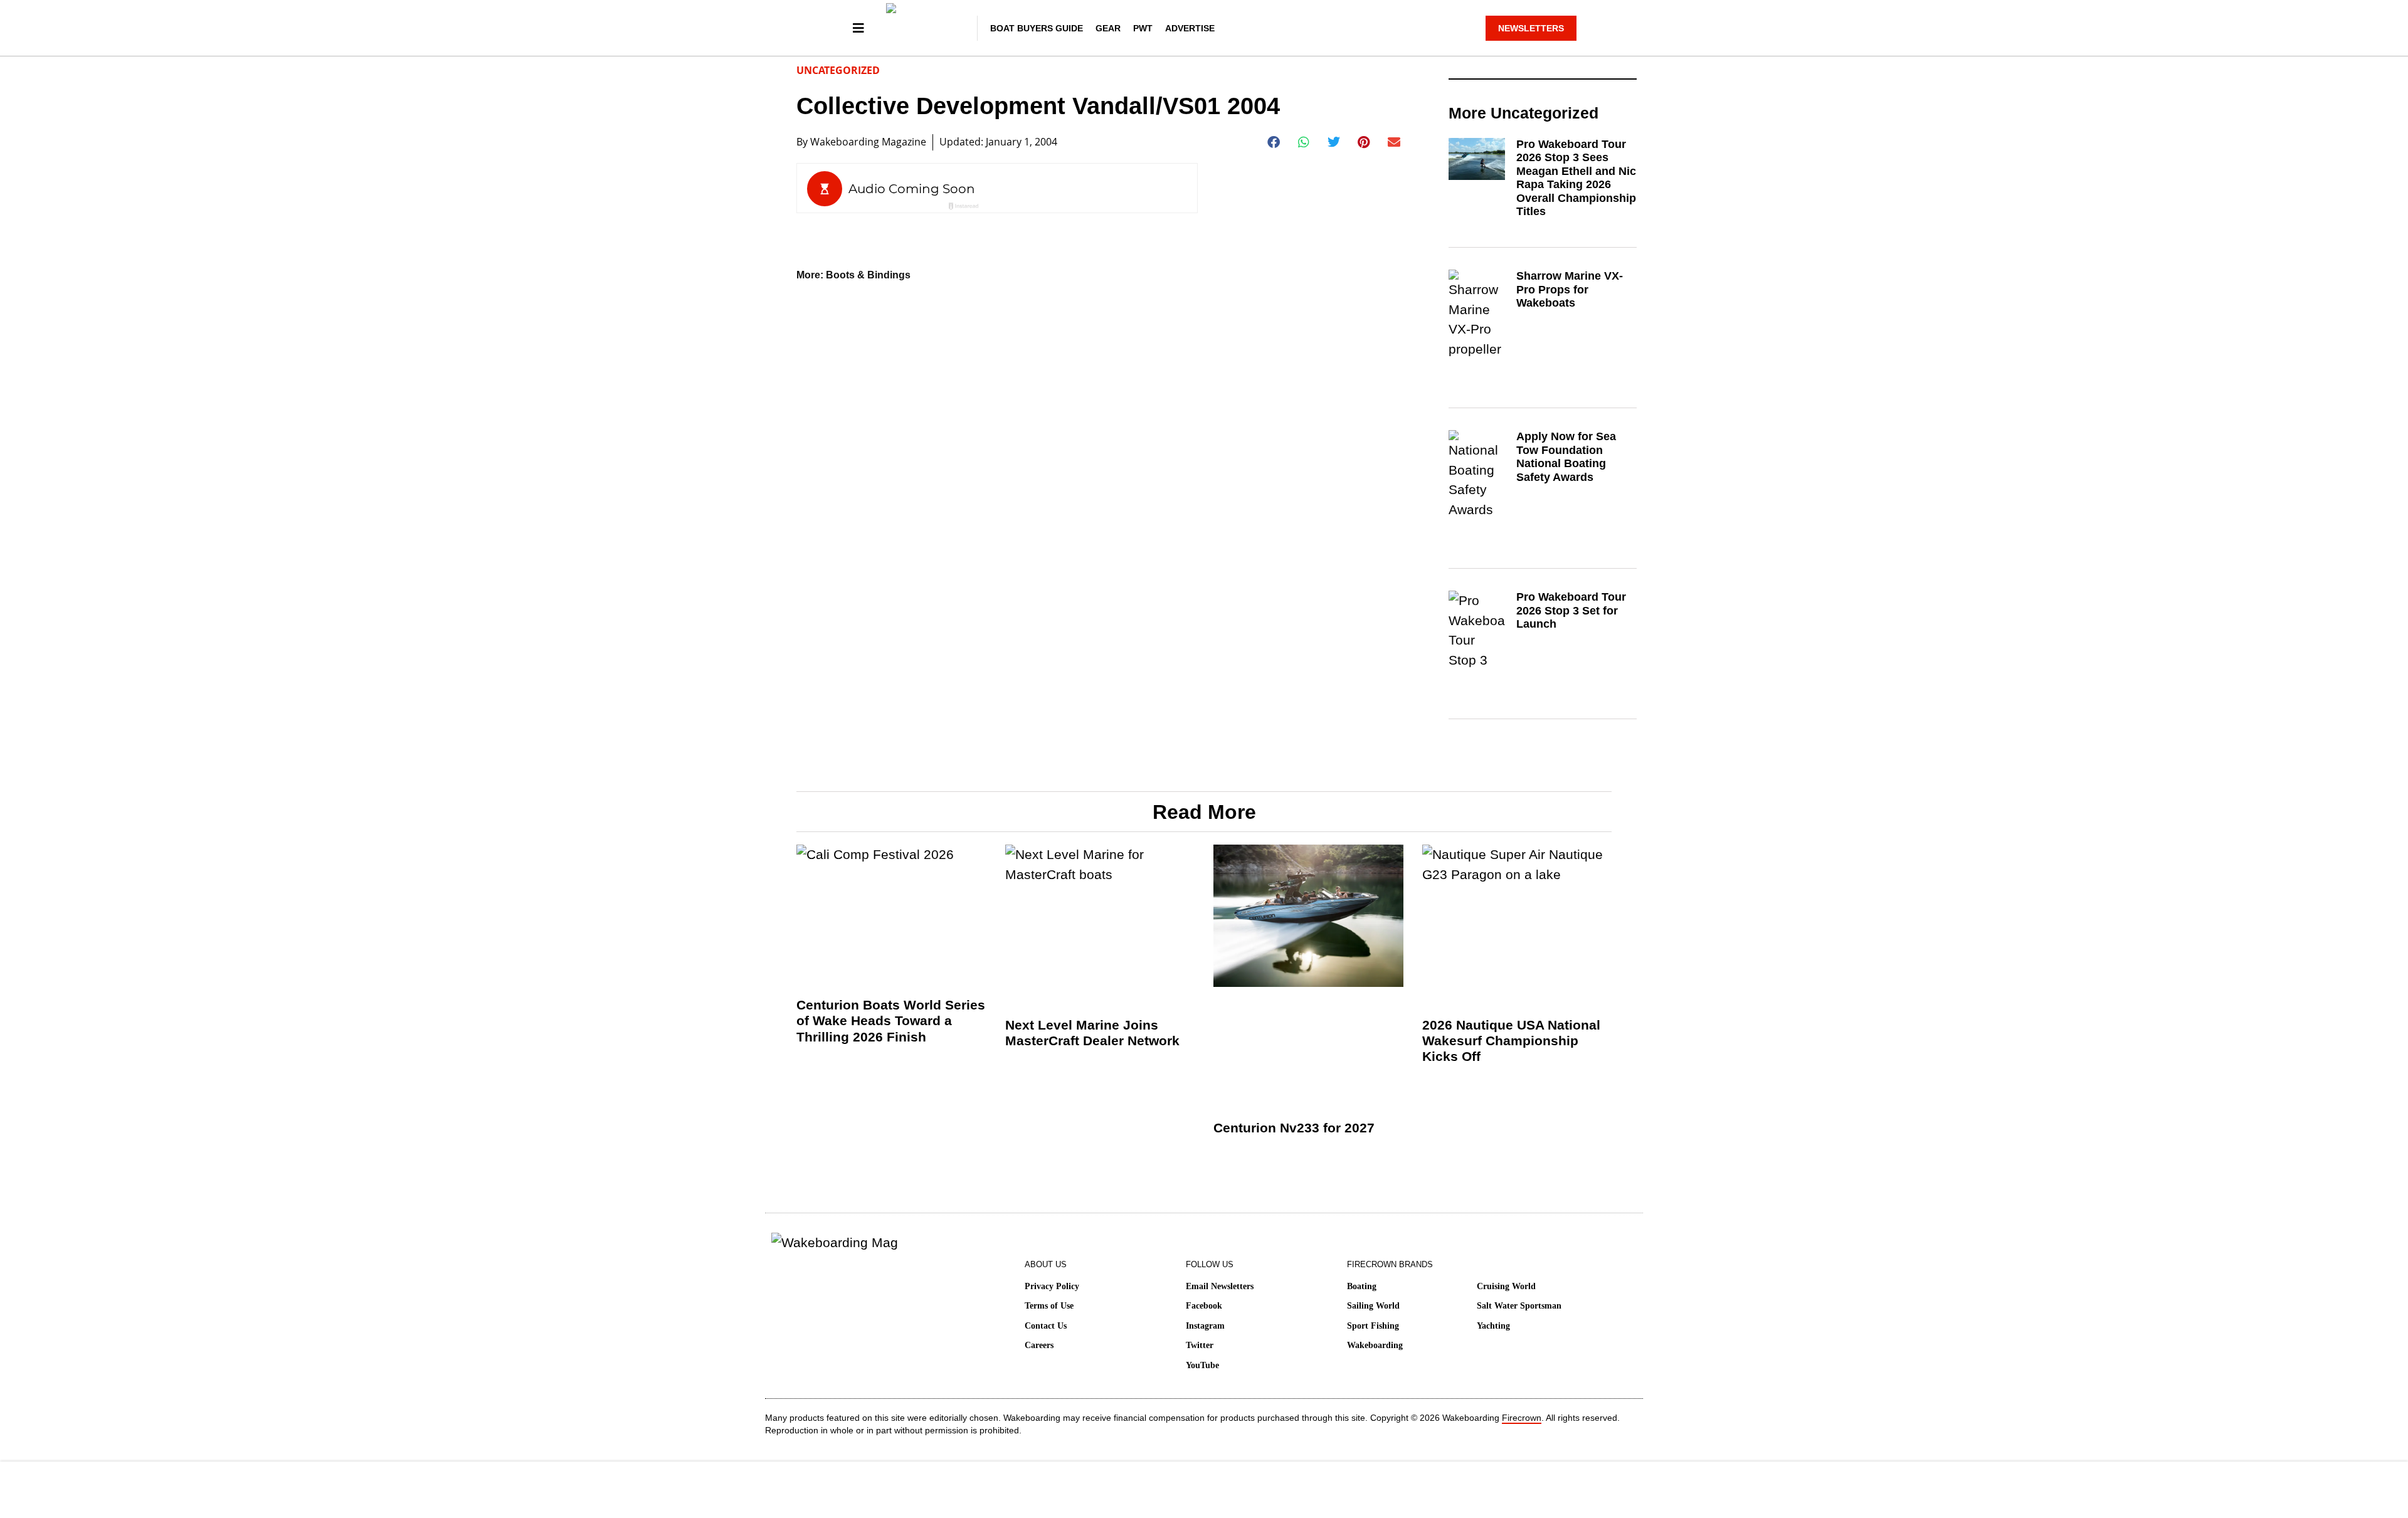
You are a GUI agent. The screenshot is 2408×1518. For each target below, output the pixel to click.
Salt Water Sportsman (1519, 1306)
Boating (1362, 1286)
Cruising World (1506, 1286)
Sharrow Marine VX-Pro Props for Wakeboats (1570, 289)
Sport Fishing (1373, 1326)
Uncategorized (838, 70)
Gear (1108, 28)
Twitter (1200, 1345)
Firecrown (1522, 1418)
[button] (1274, 142)
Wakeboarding (1375, 1345)
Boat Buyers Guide (1037, 28)
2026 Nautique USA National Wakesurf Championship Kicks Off (1511, 1041)
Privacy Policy (1052, 1286)
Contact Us (1046, 1326)
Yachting (1493, 1326)
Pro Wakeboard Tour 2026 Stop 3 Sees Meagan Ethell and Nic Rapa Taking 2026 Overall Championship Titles (1576, 178)
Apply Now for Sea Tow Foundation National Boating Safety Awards (1566, 457)
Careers (1039, 1345)
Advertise (1190, 28)
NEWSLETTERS (1531, 28)
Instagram (1205, 1326)
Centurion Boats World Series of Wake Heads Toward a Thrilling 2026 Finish (891, 1020)
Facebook (1204, 1306)
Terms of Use (1049, 1306)
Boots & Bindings (868, 275)
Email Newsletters (1220, 1286)
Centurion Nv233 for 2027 (1294, 1128)
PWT (1143, 28)
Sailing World (1373, 1306)
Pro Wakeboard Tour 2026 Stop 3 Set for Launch (1571, 610)
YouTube (1202, 1365)
